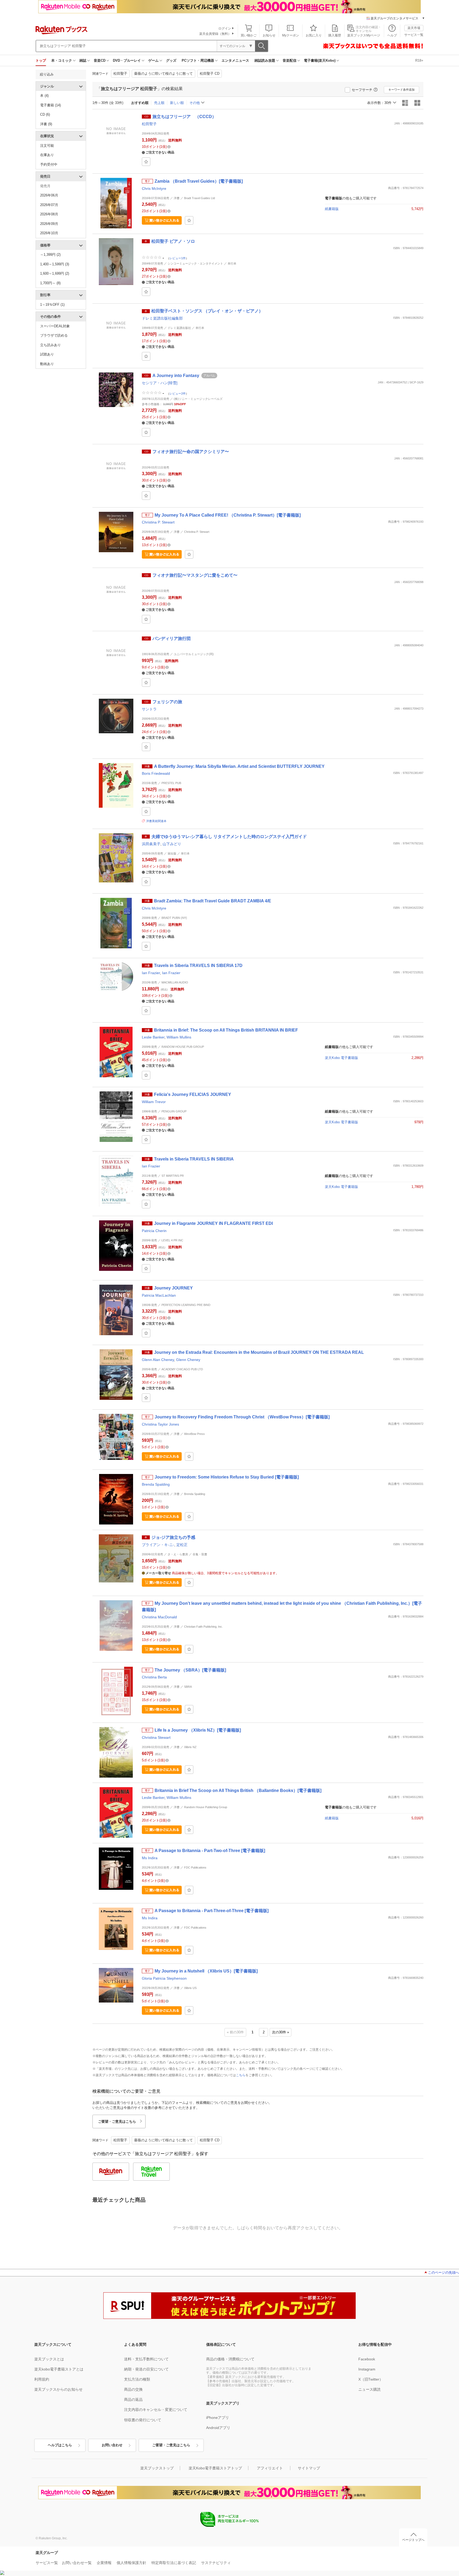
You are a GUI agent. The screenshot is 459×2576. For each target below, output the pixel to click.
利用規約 (42, 2379)
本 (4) (44, 96)
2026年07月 (49, 205)
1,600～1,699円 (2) (55, 273)
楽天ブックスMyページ (364, 35)
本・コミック (62, 60)
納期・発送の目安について (146, 2369)
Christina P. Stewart (158, 522)
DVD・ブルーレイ (127, 60)
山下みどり (172, 844)
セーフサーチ (362, 90)
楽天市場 (414, 28)
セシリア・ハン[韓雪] (160, 383)
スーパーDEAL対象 (55, 326)
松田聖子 (120, 74)
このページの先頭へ (443, 2273)
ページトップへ (413, 2540)
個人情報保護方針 (131, 2563)
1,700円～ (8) (50, 283)
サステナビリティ (216, 2563)
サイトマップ (309, 2468)
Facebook (367, 2359)
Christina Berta (154, 1677)
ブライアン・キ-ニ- (158, 1545)
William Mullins (179, 1037)
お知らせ (269, 35)
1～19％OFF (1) (52, 305)
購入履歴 (335, 35)
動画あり (47, 364)
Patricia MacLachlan (159, 1295)
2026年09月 (49, 224)
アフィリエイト (270, 2468)
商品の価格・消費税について (230, 2359)
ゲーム (153, 60)
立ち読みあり (50, 345)
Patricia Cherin (154, 1231)
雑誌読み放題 (265, 60)
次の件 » (280, 2032)
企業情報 (104, 2563)
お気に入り (314, 35)
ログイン (225, 28)
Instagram (367, 2369)
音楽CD (100, 60)
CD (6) (45, 114)
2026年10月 (49, 233)
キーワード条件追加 (401, 90)
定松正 (182, 1545)
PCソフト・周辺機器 (198, 60)
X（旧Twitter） (371, 2379)
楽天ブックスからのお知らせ (58, 2389)
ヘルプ (392, 35)
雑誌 (83, 60)
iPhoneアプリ (218, 2418)
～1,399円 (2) (50, 255)
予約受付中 (49, 164)
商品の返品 (133, 2399)
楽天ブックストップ (157, 2468)
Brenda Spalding (156, 1484)
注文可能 (47, 146)
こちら (241, 2075)
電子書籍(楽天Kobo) (320, 60)
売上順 (159, 103)
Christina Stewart (156, 1737)
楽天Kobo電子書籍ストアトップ (215, 2468)
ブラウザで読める (54, 335)
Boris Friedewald (156, 773)
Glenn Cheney (188, 1360)
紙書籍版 (332, 209)
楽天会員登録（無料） (215, 34)
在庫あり (47, 155)
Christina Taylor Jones (160, 1424)
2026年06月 (49, 195)
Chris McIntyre (154, 189)
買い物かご (249, 35)
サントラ (149, 709)
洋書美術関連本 (156, 821)
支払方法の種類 (137, 2379)
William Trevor (154, 1102)
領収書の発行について (143, 2420)
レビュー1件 (178, 258)
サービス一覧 (414, 35)
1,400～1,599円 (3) (55, 264)
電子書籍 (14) (50, 105)
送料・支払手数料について (146, 2359)
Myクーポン (291, 35)
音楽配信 (290, 60)
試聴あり (47, 354)
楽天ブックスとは (49, 2359)
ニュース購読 (369, 2389)
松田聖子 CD (210, 74)
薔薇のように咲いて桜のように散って (163, 74)
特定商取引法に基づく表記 (174, 2563)
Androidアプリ (218, 2428)
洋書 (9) (46, 124)
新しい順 (177, 103)
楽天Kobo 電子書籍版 (341, 1058)
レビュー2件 (178, 393)
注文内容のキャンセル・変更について (156, 2410)
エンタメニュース (235, 60)
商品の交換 (133, 2389)
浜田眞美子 (151, 844)
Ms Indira (150, 1858)
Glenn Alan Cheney (158, 1360)
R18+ (419, 60)
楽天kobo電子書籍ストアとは (59, 2369)
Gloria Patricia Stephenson (164, 1978)
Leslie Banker (153, 1037)
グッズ (171, 60)
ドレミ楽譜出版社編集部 (162, 318)
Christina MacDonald (159, 1617)
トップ (41, 60)
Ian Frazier (151, 973)
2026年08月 (49, 214)
